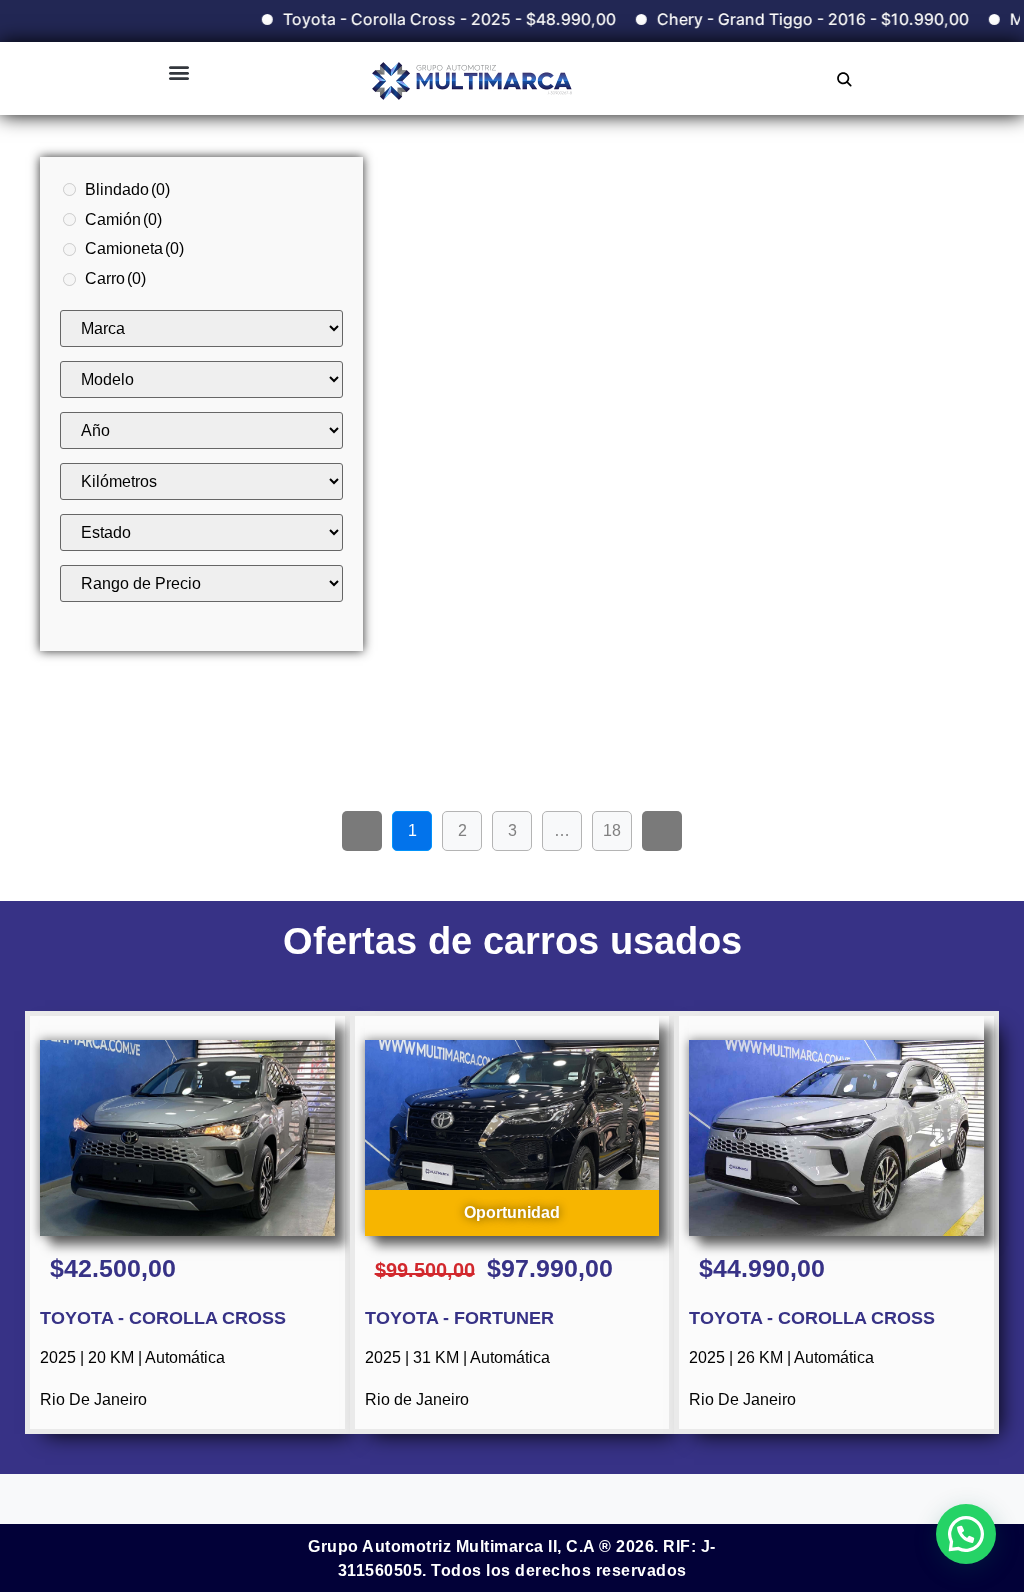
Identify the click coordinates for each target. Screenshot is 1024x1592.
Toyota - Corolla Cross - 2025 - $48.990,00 (423, 19)
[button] (178, 71)
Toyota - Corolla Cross (163, 1318)
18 (617, 825)
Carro (115, 278)
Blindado (127, 189)
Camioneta (134, 248)
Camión (123, 219)
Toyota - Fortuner (459, 1318)
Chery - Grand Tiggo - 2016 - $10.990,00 (787, 19)
